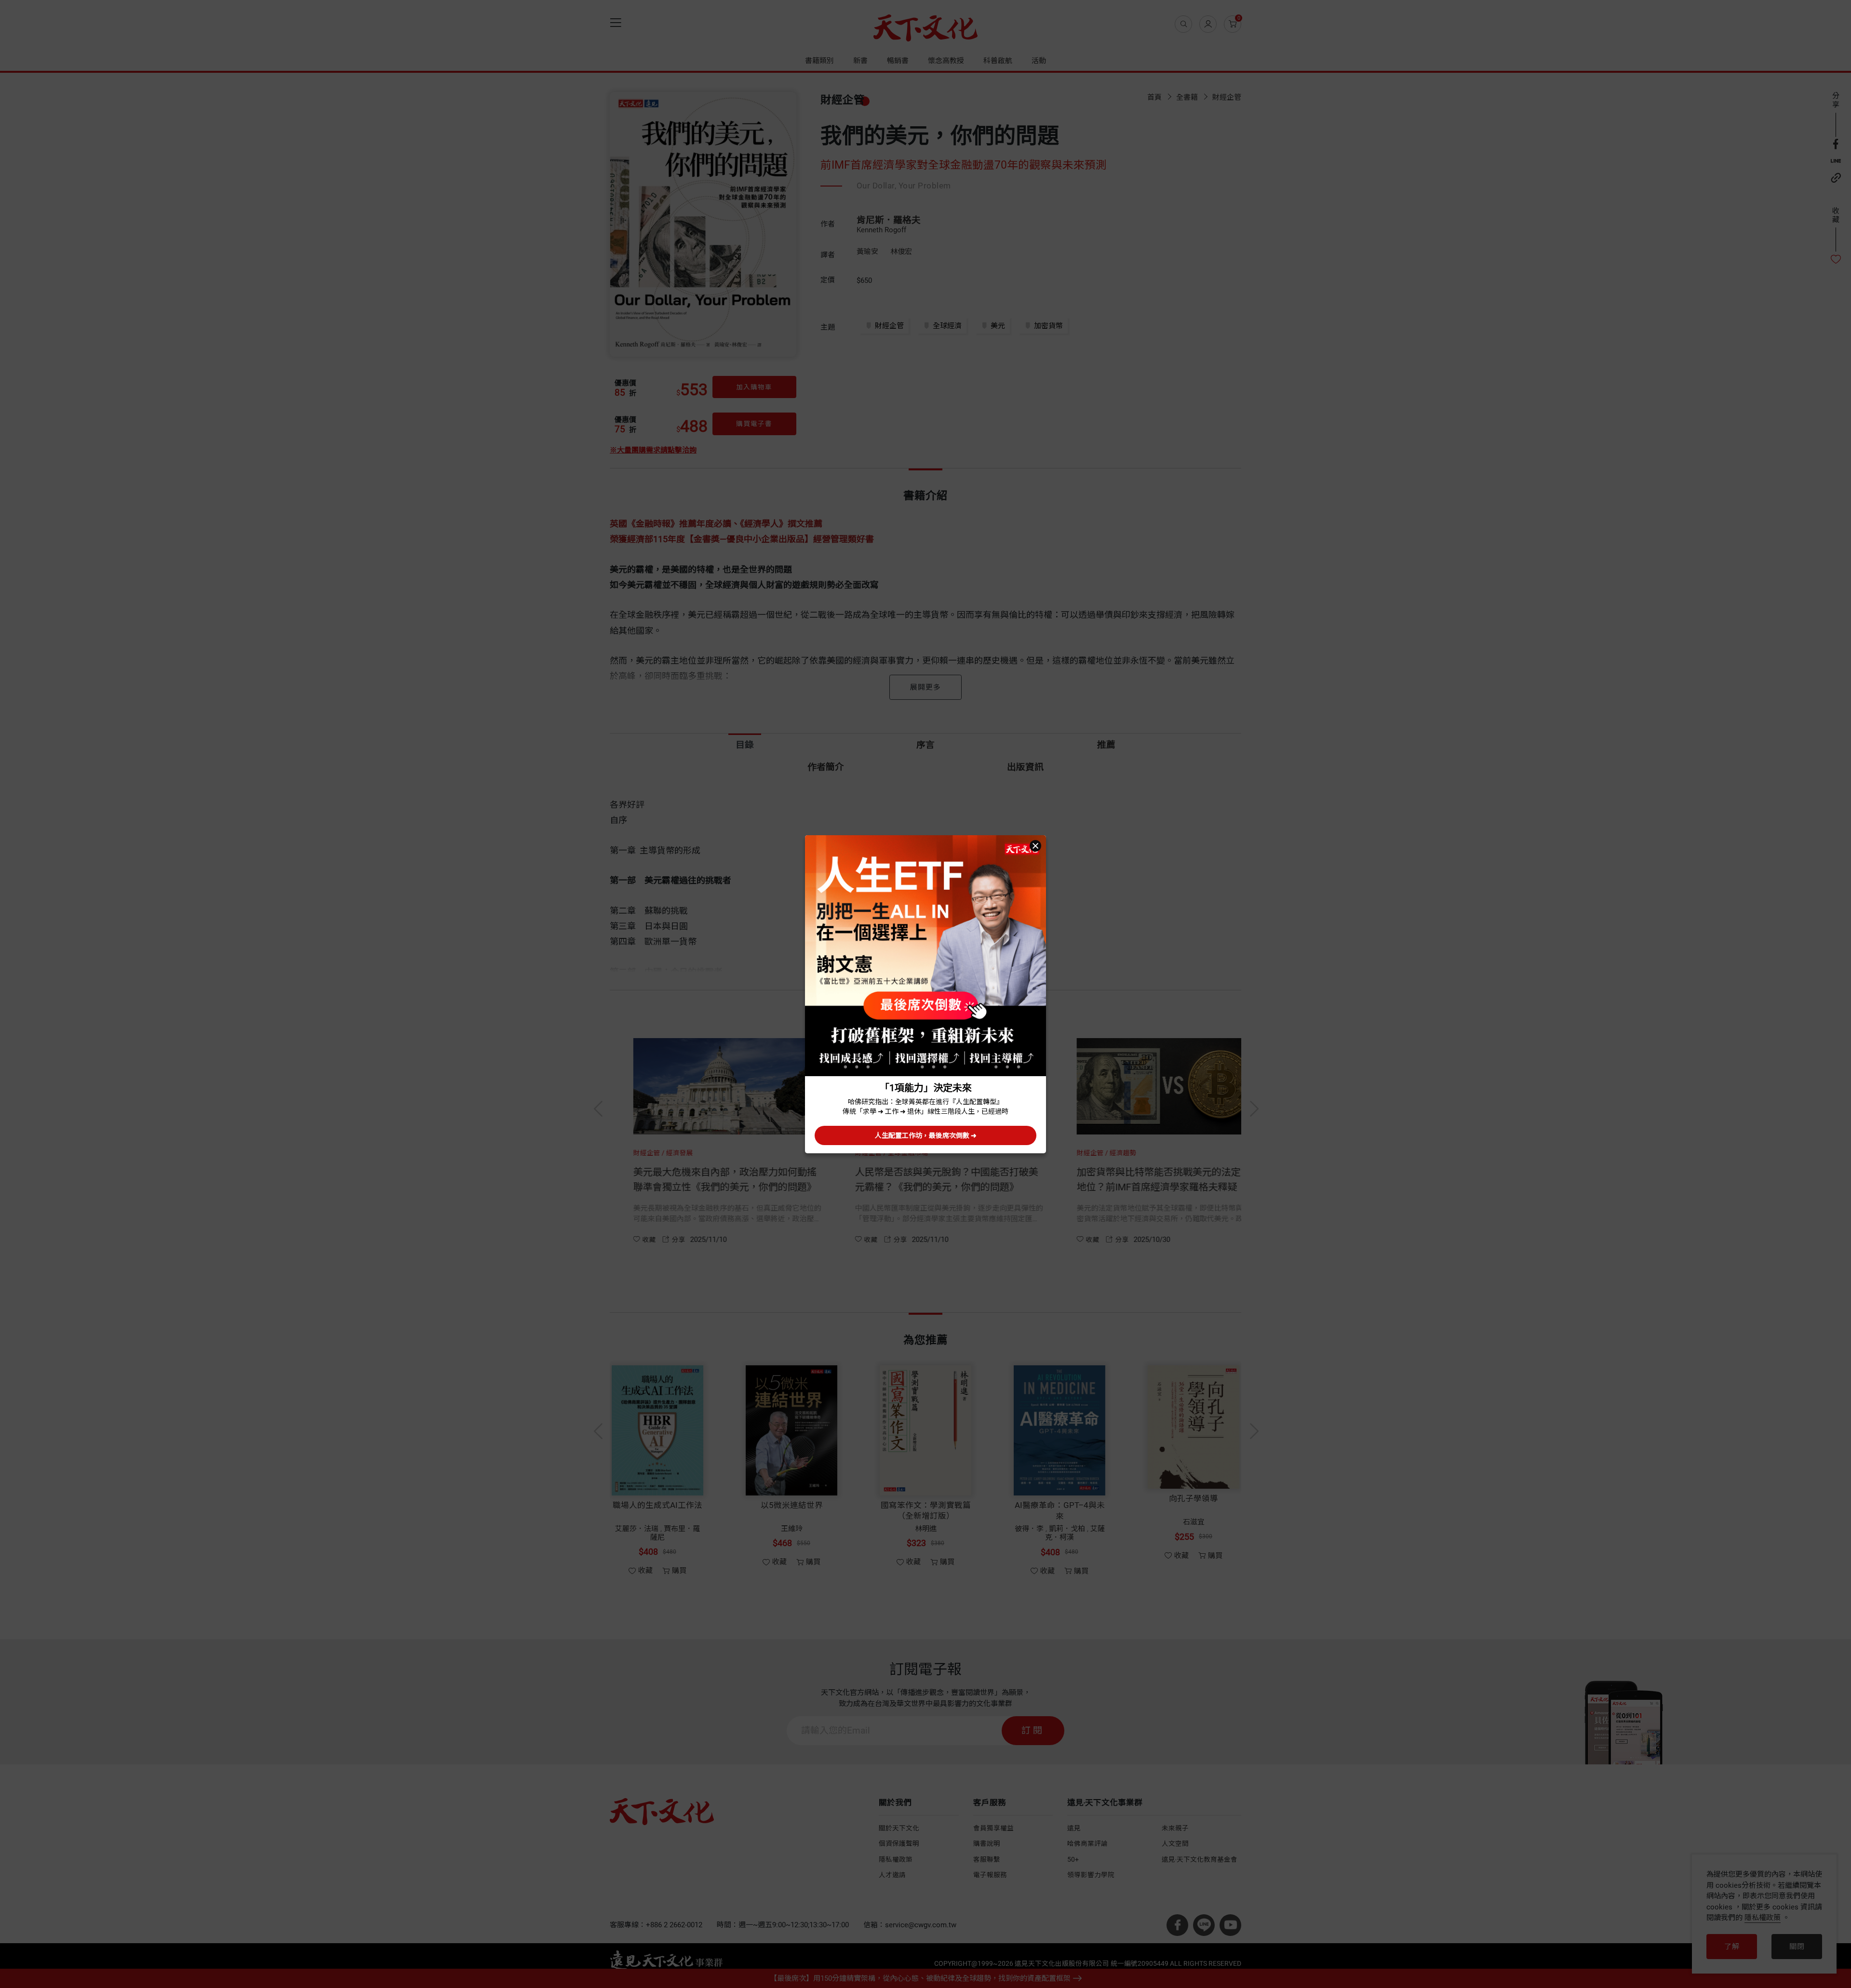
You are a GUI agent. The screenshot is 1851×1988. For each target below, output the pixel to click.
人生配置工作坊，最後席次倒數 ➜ (926, 1135)
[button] (1035, 846)
